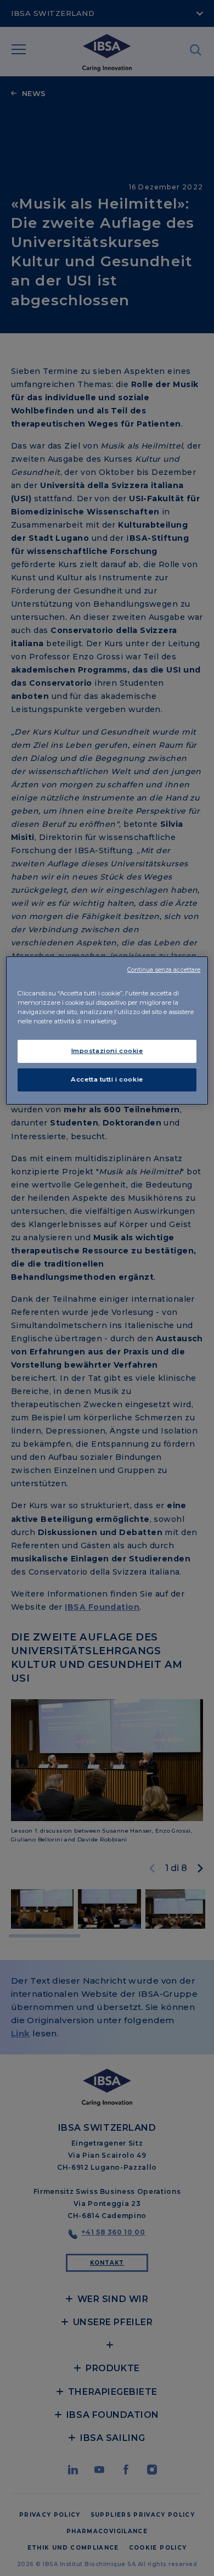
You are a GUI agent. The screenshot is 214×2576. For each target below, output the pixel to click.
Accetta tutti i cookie (107, 1079)
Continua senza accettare (164, 970)
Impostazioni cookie (107, 1051)
